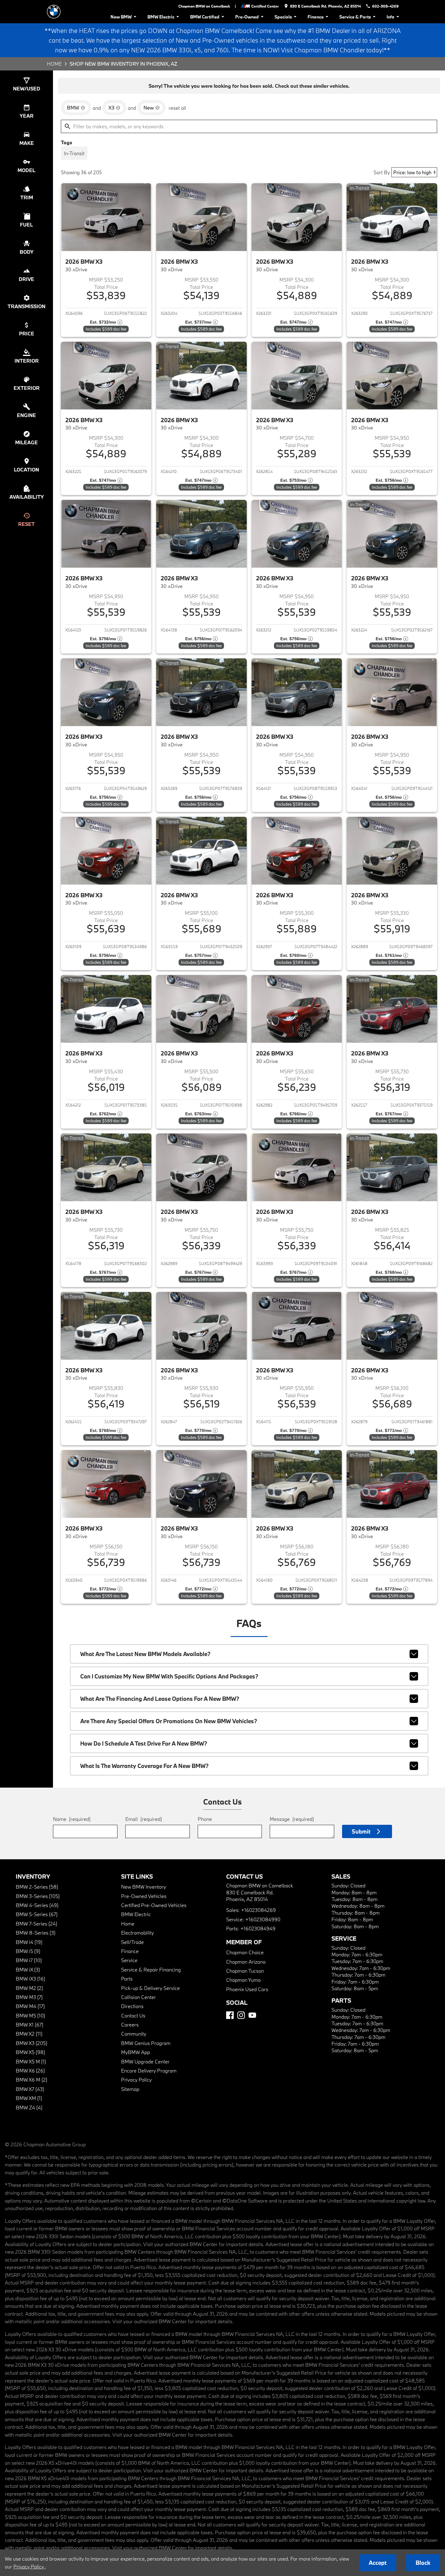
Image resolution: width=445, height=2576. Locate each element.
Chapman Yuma (243, 1980)
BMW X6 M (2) (31, 2080)
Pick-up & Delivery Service (150, 1988)
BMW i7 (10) (29, 1960)
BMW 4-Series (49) (37, 1905)
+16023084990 (263, 1919)
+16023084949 (258, 1928)
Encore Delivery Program (149, 2071)
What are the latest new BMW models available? (145, 1654)
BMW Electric (161, 17)
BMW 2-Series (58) (37, 1887)
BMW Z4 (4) (29, 2107)
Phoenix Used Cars (247, 1989)
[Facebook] (230, 2015)
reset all (177, 108)
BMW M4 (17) (30, 2006)
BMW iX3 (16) (30, 1979)
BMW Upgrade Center (145, 2061)
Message (292, 1819)
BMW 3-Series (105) (38, 1896)
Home (54, 64)
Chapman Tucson (245, 1971)
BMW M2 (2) (29, 1988)
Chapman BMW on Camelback (204, 6)
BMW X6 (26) (30, 2071)
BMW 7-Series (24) (36, 1924)
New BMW (121, 17)
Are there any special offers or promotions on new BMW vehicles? (169, 1721)
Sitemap (130, 2089)
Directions (132, 2006)
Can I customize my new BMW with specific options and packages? (169, 1676)
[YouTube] (252, 2015)
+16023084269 (258, 1910)
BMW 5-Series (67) (37, 1914)
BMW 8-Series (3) (36, 1933)
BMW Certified (205, 17)
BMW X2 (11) (29, 2034)
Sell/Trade (132, 1942)
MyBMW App (135, 2052)
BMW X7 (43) (30, 2089)
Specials (283, 17)
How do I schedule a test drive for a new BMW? (144, 1743)
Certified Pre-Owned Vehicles (154, 1905)
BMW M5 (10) (30, 2015)
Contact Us (133, 2015)
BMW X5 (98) (30, 2052)
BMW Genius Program (146, 2043)
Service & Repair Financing (151, 1969)
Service (129, 1960)
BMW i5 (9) (28, 1951)
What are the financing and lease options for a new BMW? (160, 1699)
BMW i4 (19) (29, 1942)
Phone (205, 1819)
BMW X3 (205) (31, 2043)
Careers (130, 2025)
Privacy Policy (136, 2080)
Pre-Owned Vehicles (144, 1896)
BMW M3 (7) (29, 1997)
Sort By (382, 172)
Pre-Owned (247, 17)
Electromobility (137, 1933)
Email (144, 1819)
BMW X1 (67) (30, 2025)
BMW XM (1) (29, 2098)
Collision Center (138, 1997)
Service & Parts (355, 17)
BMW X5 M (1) (31, 2061)
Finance (316, 17)
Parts (127, 1979)
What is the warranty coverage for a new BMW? (144, 1766)
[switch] (74, 153)
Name (72, 1819)
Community (134, 2034)
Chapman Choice (245, 1952)
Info (391, 17)
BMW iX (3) (28, 1969)
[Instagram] (241, 2015)
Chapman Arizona (246, 1962)
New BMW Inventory (143, 1887)
